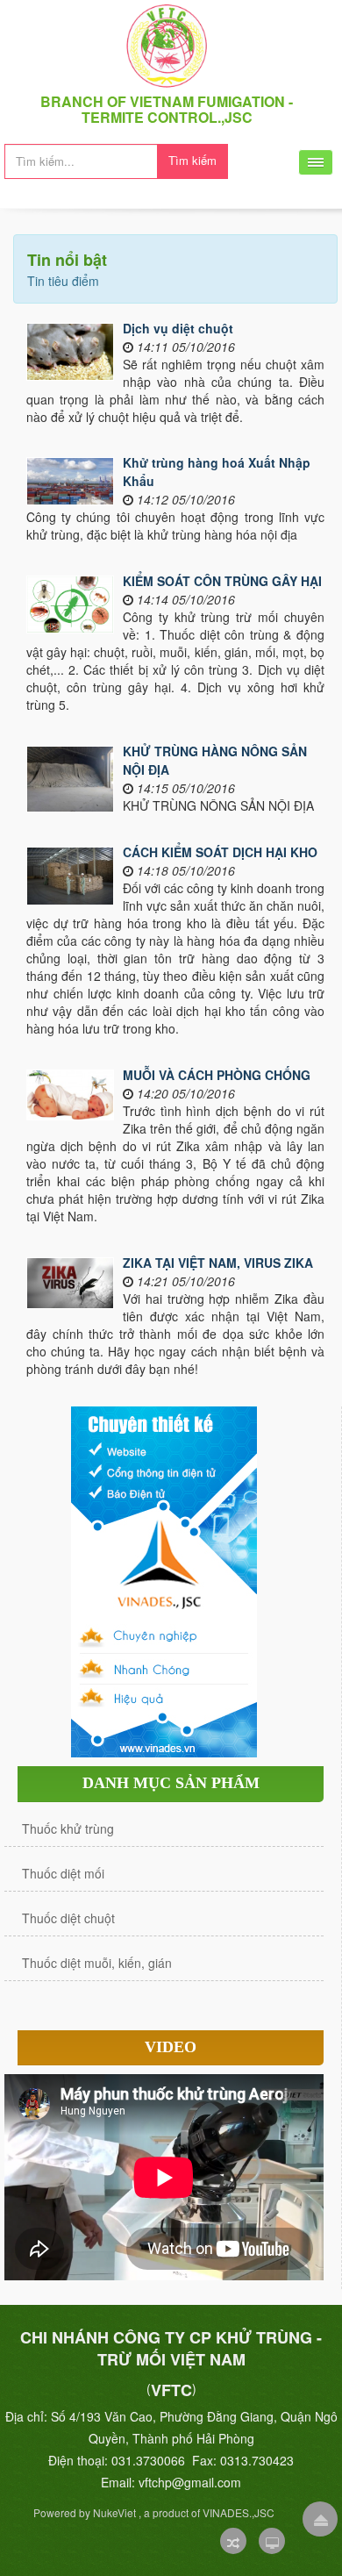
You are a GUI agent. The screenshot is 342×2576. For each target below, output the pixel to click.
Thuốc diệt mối (63, 1873)
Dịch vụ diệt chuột (178, 328)
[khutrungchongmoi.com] (167, 44)
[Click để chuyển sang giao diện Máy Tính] (272, 2541)
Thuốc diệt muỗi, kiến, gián (97, 1963)
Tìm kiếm (192, 160)
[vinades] (164, 1580)
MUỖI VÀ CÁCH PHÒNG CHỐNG (217, 1075)
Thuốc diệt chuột (68, 1918)
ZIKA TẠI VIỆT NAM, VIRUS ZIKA (218, 1263)
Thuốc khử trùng (68, 1828)
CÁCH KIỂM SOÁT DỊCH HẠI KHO (220, 852)
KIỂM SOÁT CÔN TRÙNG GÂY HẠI (222, 581)
